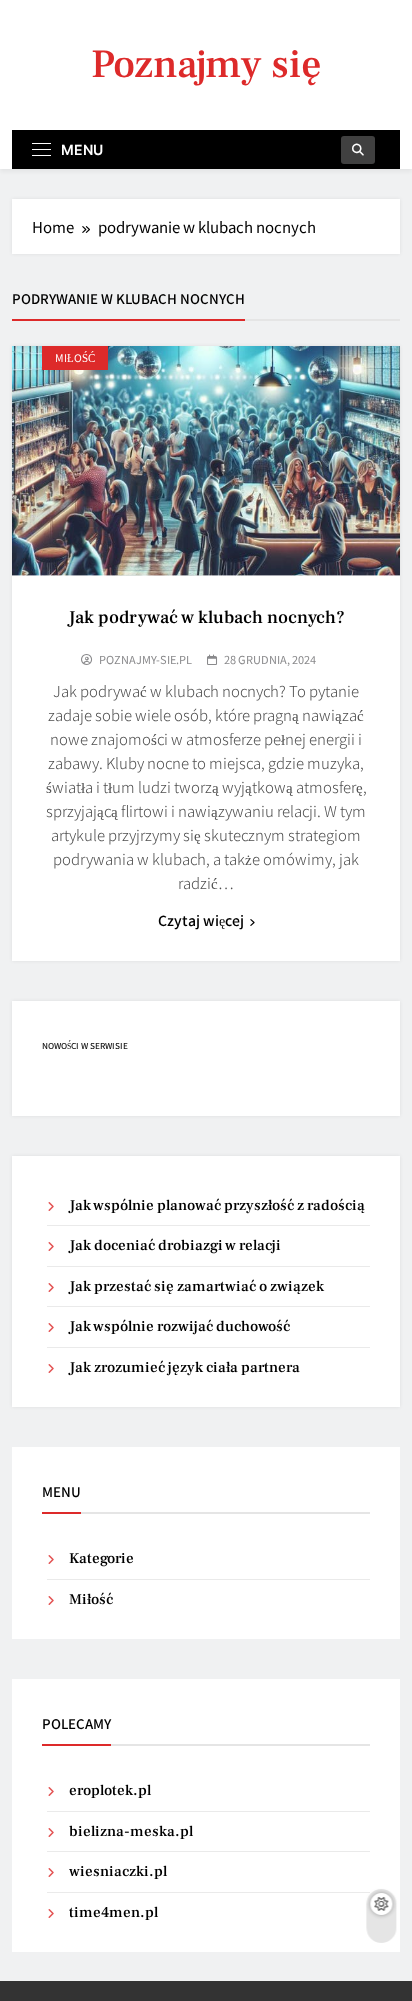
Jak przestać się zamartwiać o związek (196, 1286)
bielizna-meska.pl (131, 1831)
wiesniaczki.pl (118, 1871)
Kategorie (101, 1558)
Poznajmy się (206, 64)
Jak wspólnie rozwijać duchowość (179, 1326)
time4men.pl (113, 1912)
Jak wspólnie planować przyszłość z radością (217, 1205)
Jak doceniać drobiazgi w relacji (175, 1245)
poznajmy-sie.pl (145, 659)
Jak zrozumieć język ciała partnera (184, 1367)
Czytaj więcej (201, 920)
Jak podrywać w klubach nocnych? (206, 617)
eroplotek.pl (110, 1790)
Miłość (75, 357)
